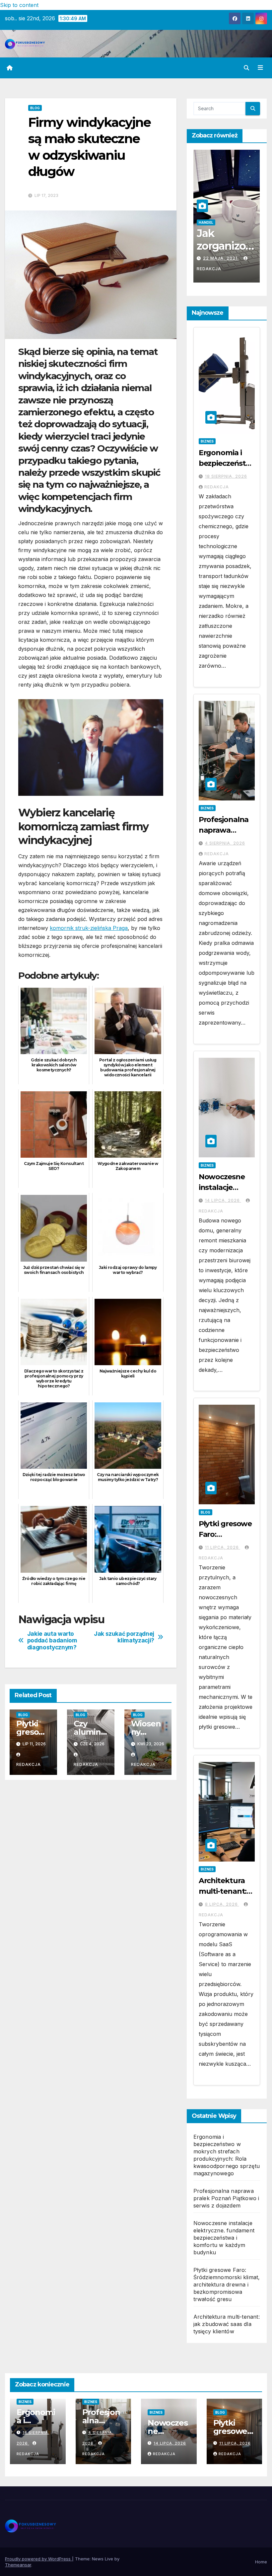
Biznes (207, 441)
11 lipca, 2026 (223, 1547)
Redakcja (215, 269)
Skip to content (19, 5)
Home (261, 2562)
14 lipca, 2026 (223, 1200)
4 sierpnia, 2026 (225, 843)
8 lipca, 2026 (222, 1904)
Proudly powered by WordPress (38, 2559)
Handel (222, 222)
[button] (246, 68)
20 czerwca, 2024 (226, 258)
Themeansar (18, 2565)
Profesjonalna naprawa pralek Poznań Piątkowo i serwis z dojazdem (226, 2198)
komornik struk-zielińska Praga (89, 928)
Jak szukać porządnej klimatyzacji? (124, 1637)
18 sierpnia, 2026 (226, 476)
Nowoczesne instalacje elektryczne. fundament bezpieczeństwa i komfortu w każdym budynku (224, 2238)
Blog (35, 108)
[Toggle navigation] (260, 68)
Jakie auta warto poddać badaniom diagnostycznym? (52, 1641)
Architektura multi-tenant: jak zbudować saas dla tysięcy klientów (227, 2324)
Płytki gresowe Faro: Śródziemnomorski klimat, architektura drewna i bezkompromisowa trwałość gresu (227, 2285)
